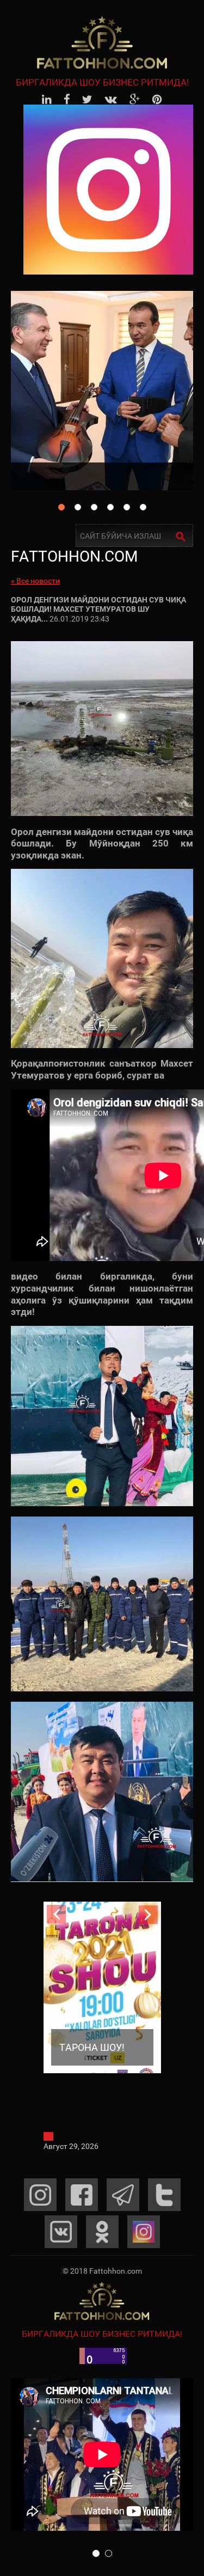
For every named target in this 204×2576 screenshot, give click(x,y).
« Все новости (35, 581)
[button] (96, 2553)
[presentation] (56, 1914)
